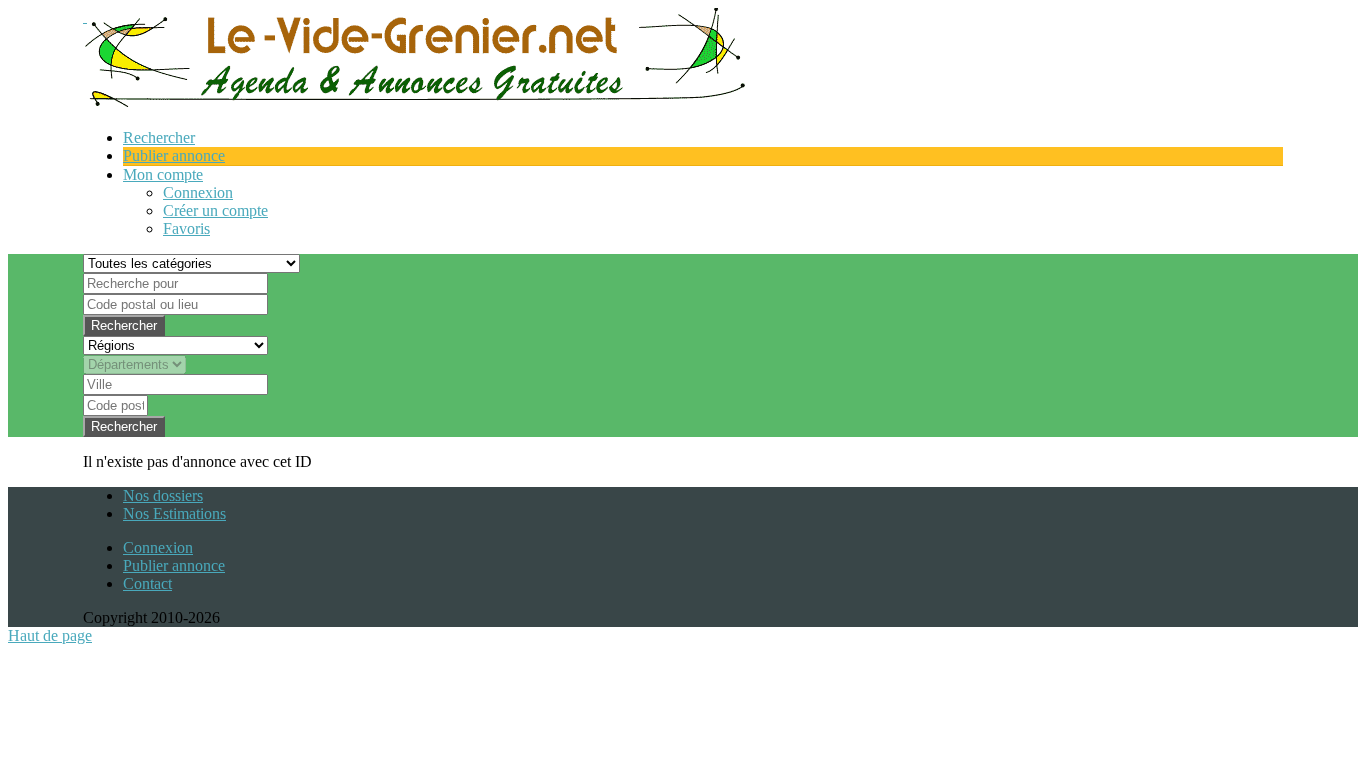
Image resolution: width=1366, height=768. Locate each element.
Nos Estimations (174, 513)
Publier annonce (174, 565)
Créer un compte (215, 210)
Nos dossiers (163, 495)
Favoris (186, 228)
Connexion (198, 192)
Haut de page (50, 635)
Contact (147, 583)
